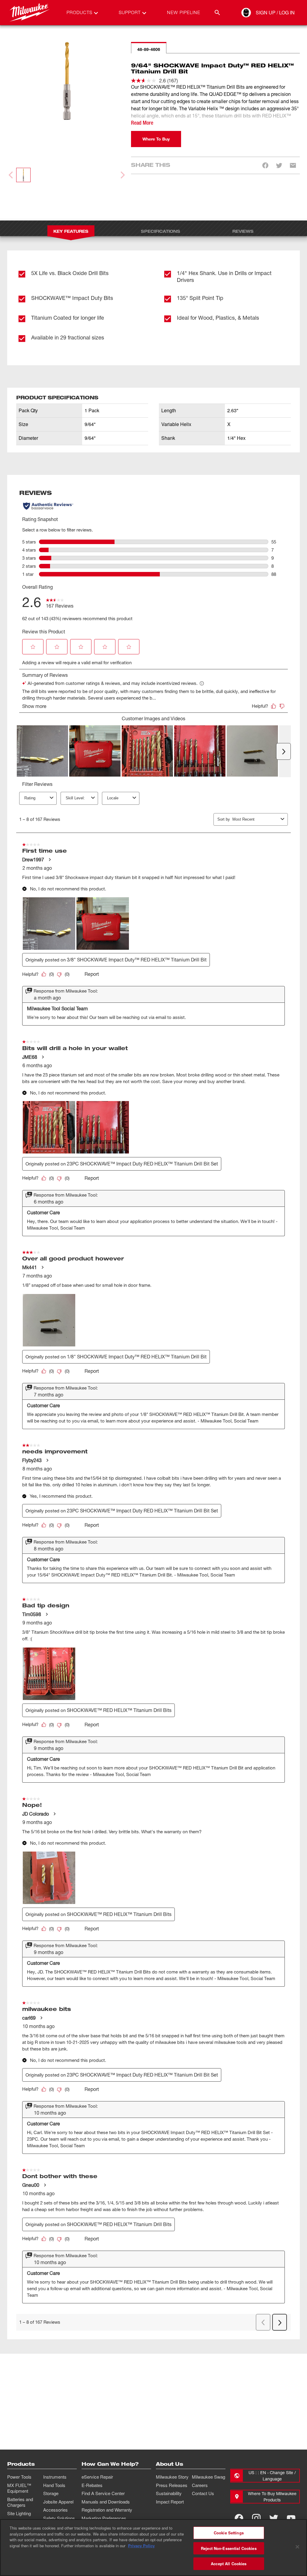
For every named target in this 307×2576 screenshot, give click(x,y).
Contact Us (203, 2493)
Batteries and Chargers (20, 2502)
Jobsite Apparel (58, 2502)
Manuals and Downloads (106, 2502)
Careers (200, 2485)
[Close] (297, 2547)
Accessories (55, 2510)
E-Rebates (92, 2485)
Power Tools (19, 2477)
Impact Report (170, 2502)
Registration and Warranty (107, 2510)
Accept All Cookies (229, 2564)
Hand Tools (54, 2485)
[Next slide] (122, 175)
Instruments (55, 2477)
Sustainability (169, 2493)
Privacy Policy (141, 2546)
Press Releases (172, 2485)
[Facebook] (239, 2518)
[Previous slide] (11, 175)
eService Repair (97, 2477)
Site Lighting (19, 2513)
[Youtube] (291, 2518)
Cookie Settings (229, 2533)
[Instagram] (256, 2518)
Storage (51, 2493)
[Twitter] (274, 2518)
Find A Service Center (103, 2493)
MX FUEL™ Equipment (19, 2488)
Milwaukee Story (172, 2477)
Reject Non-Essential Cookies (229, 2548)
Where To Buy (156, 139)
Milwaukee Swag (209, 2477)
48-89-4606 (149, 49)
